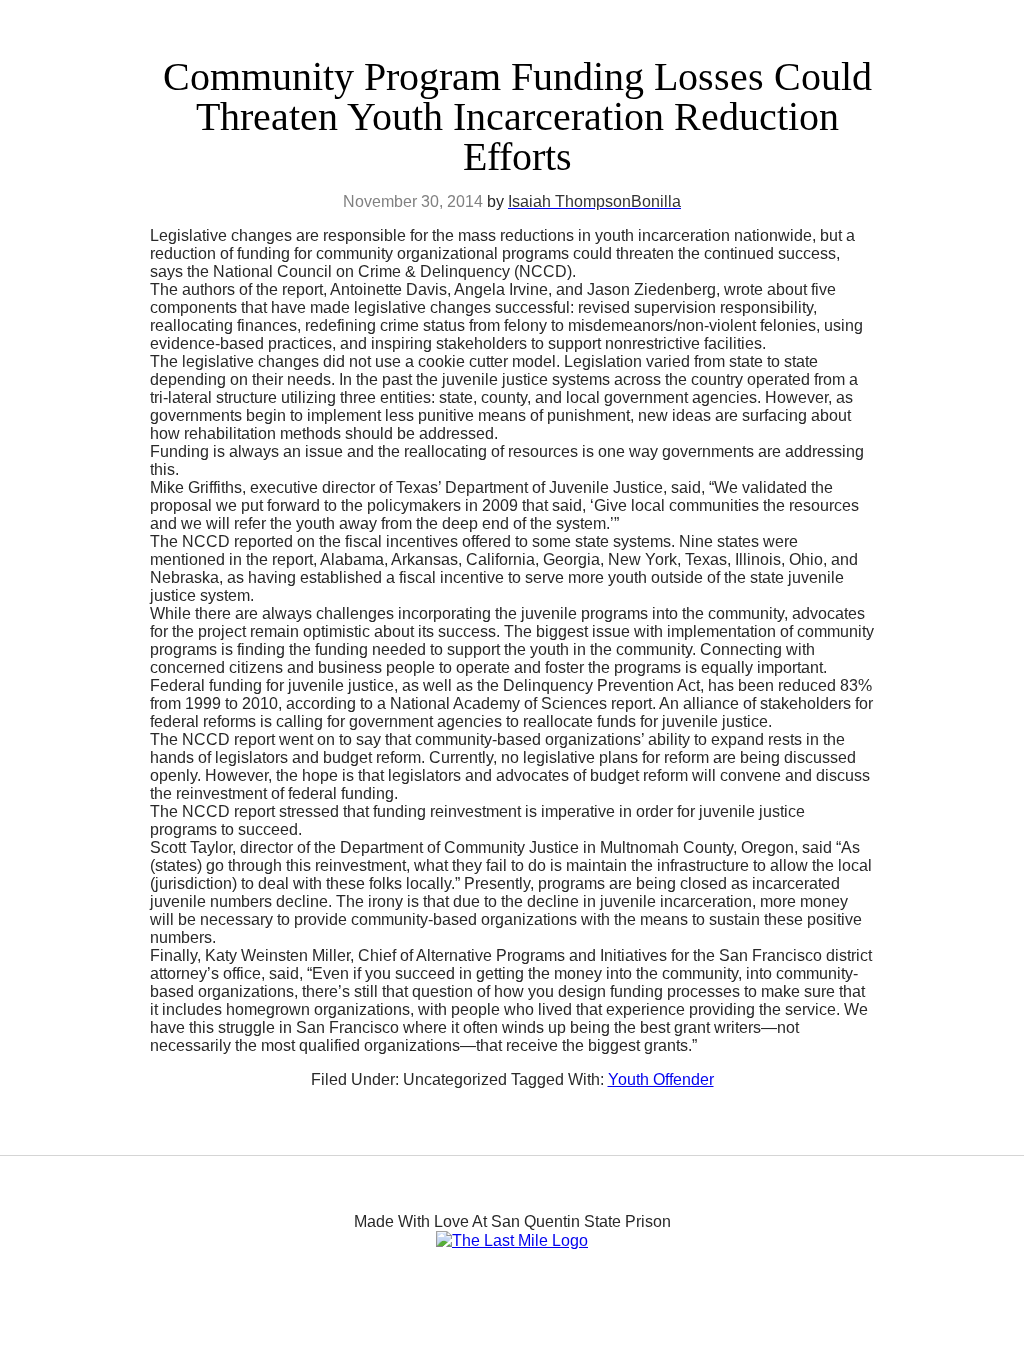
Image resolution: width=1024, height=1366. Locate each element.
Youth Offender (661, 1079)
